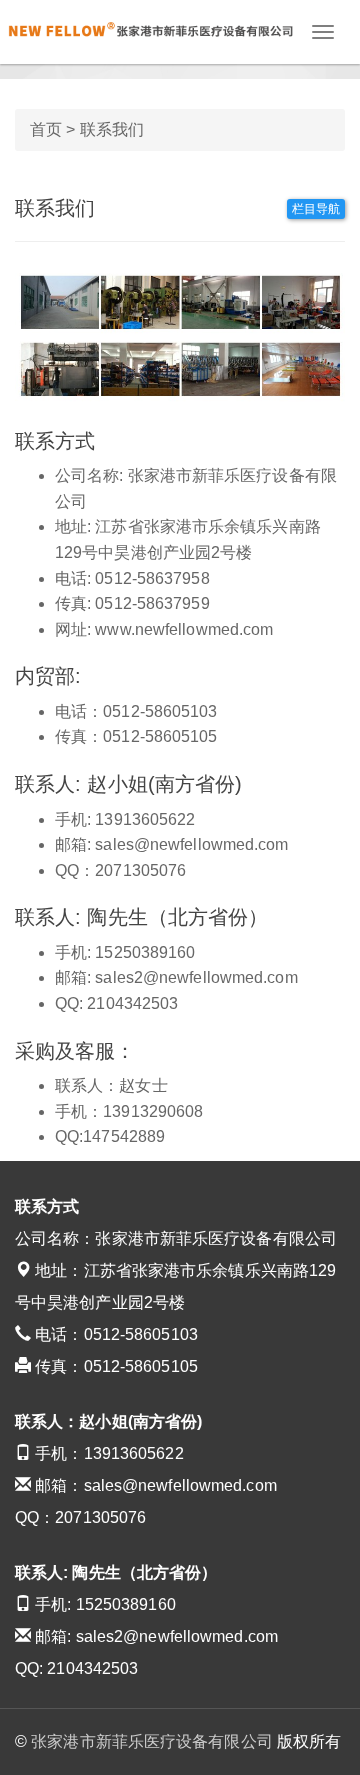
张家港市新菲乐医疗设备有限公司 (152, 1741)
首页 (46, 129)
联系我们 (112, 129)
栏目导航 (316, 209)
